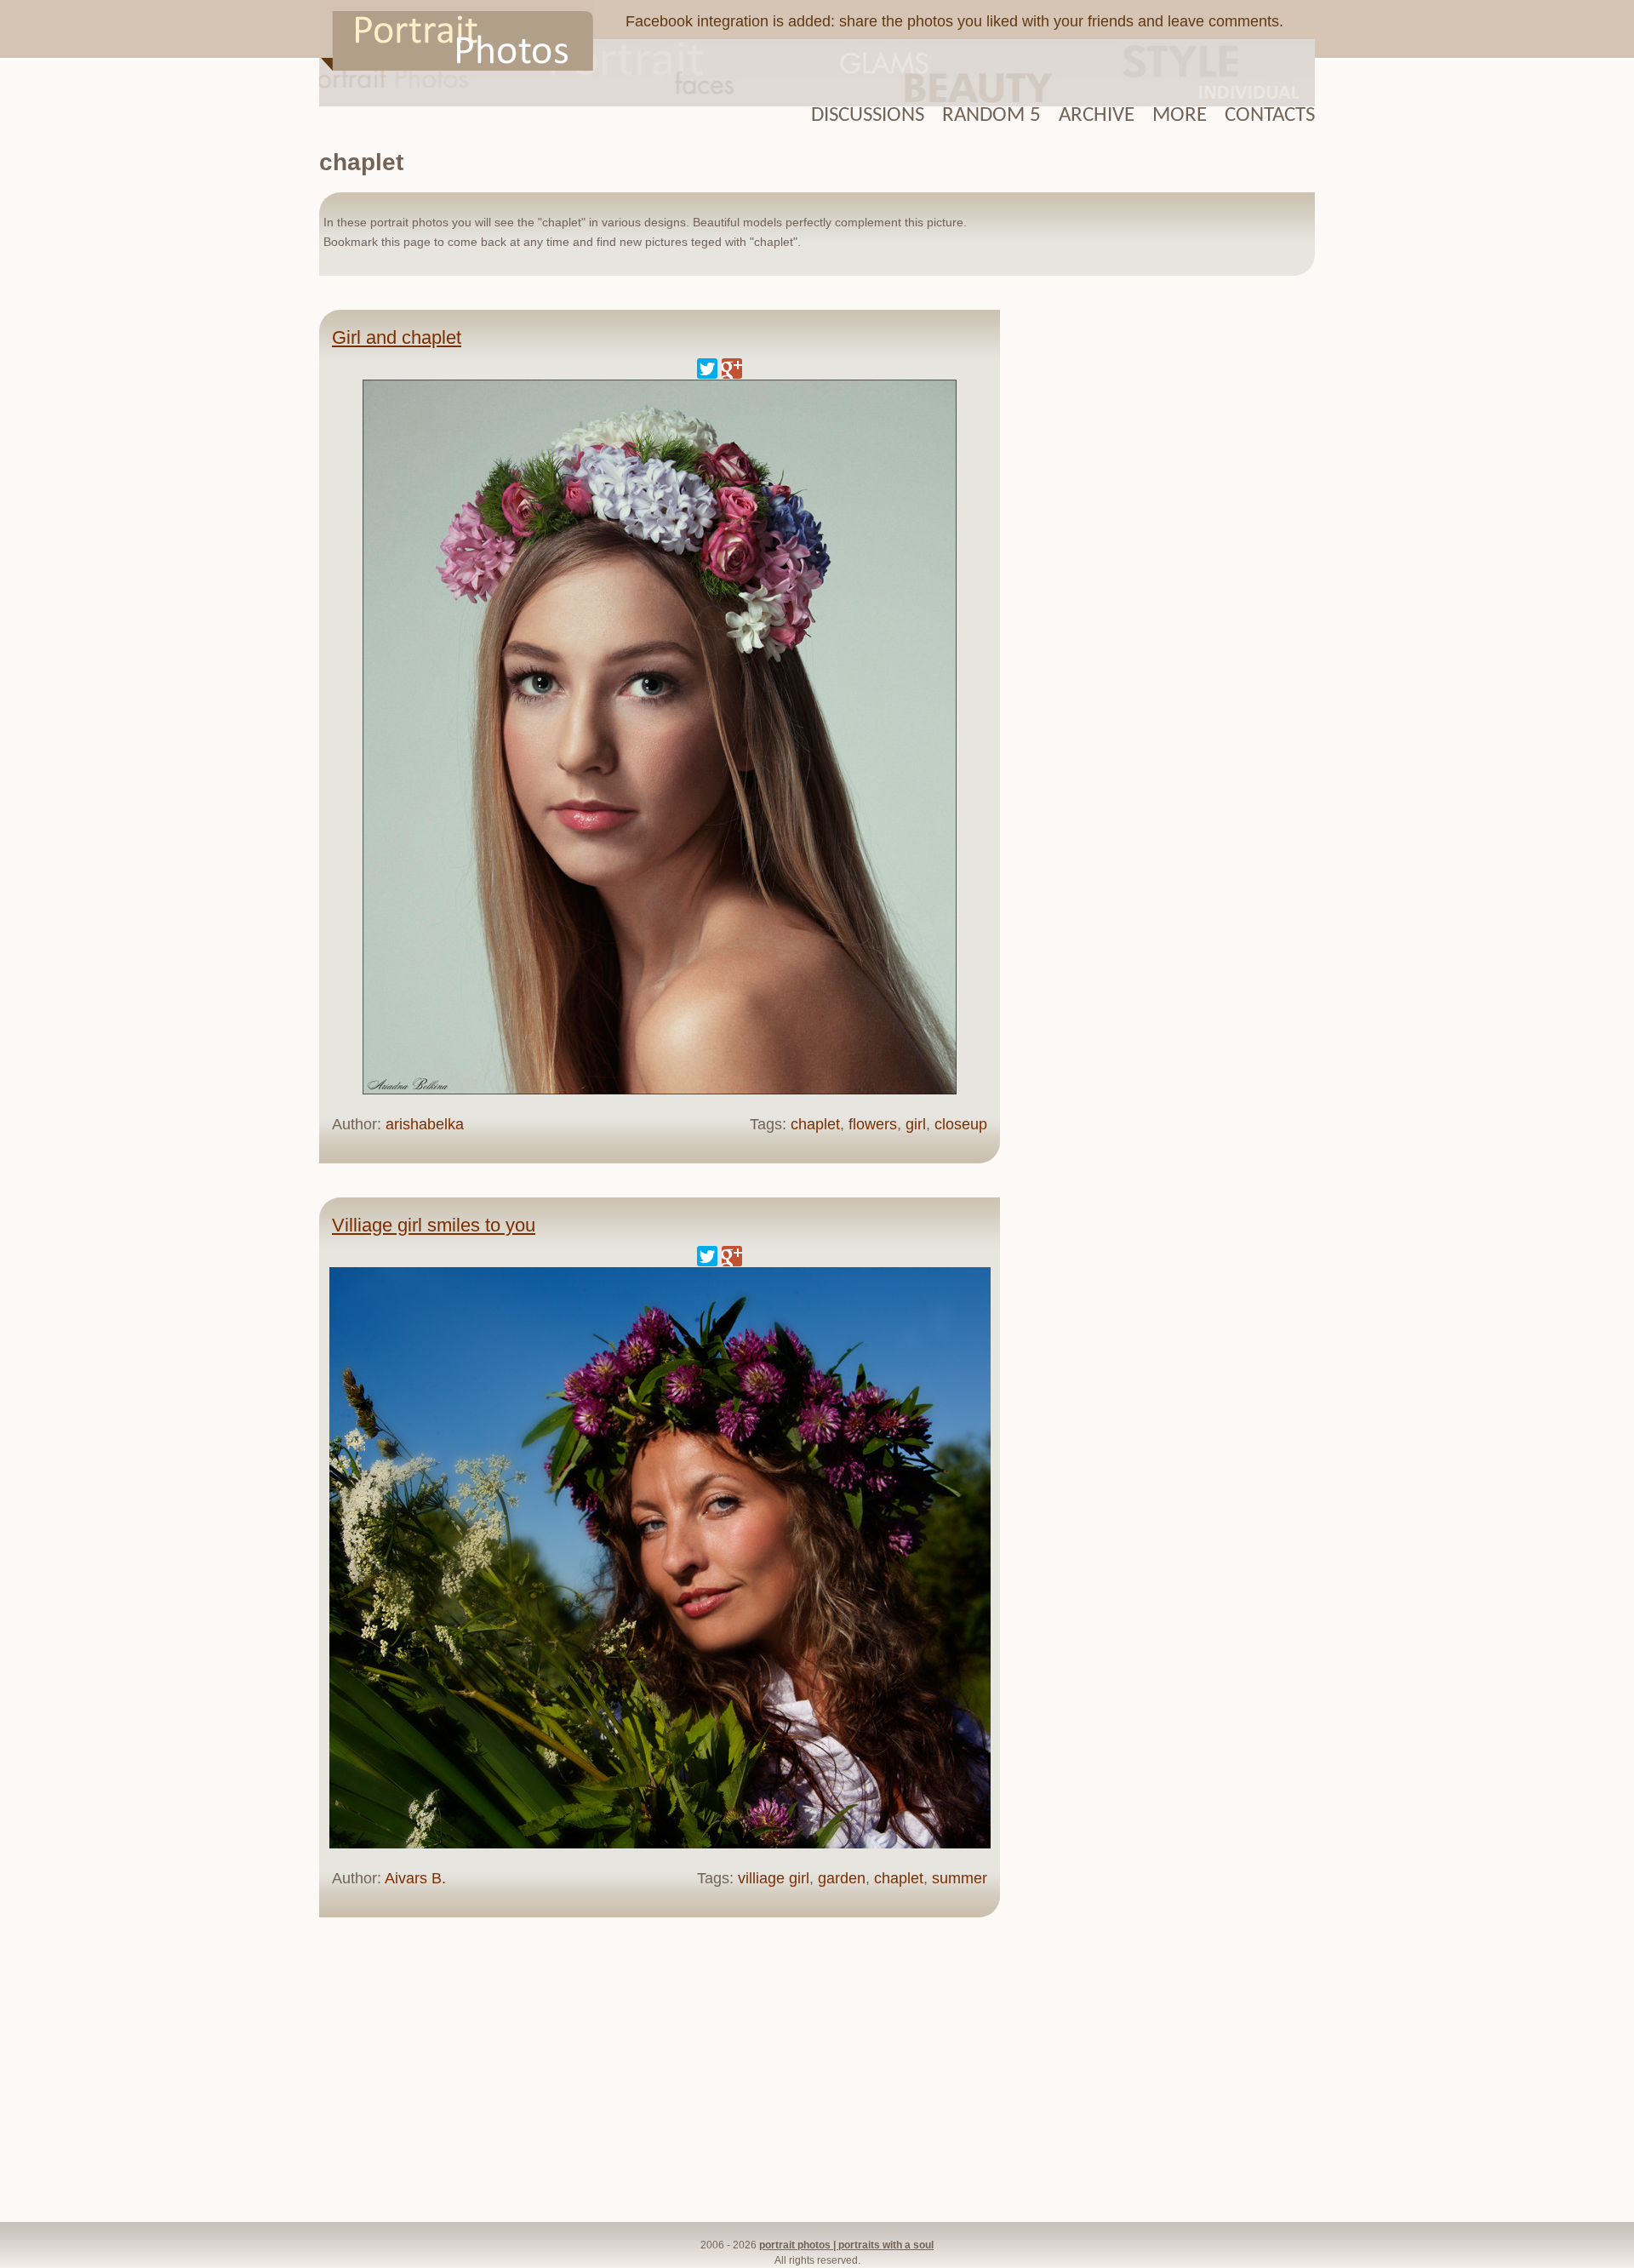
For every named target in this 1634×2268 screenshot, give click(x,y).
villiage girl (774, 1878)
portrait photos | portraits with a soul (846, 2245)
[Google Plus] (732, 368)
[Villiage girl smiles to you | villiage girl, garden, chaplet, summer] (660, 1844)
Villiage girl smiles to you (434, 1225)
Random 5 (991, 115)
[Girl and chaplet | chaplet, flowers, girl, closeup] (660, 1090)
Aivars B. (415, 1878)
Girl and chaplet (397, 337)
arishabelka (425, 1124)
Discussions (868, 115)
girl (916, 1124)
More (1180, 115)
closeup (961, 1124)
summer (960, 1878)
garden (842, 1878)
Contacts (1270, 115)
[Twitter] (707, 368)
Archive (1097, 115)
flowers (873, 1124)
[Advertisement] (1166, 569)
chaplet (815, 1124)
